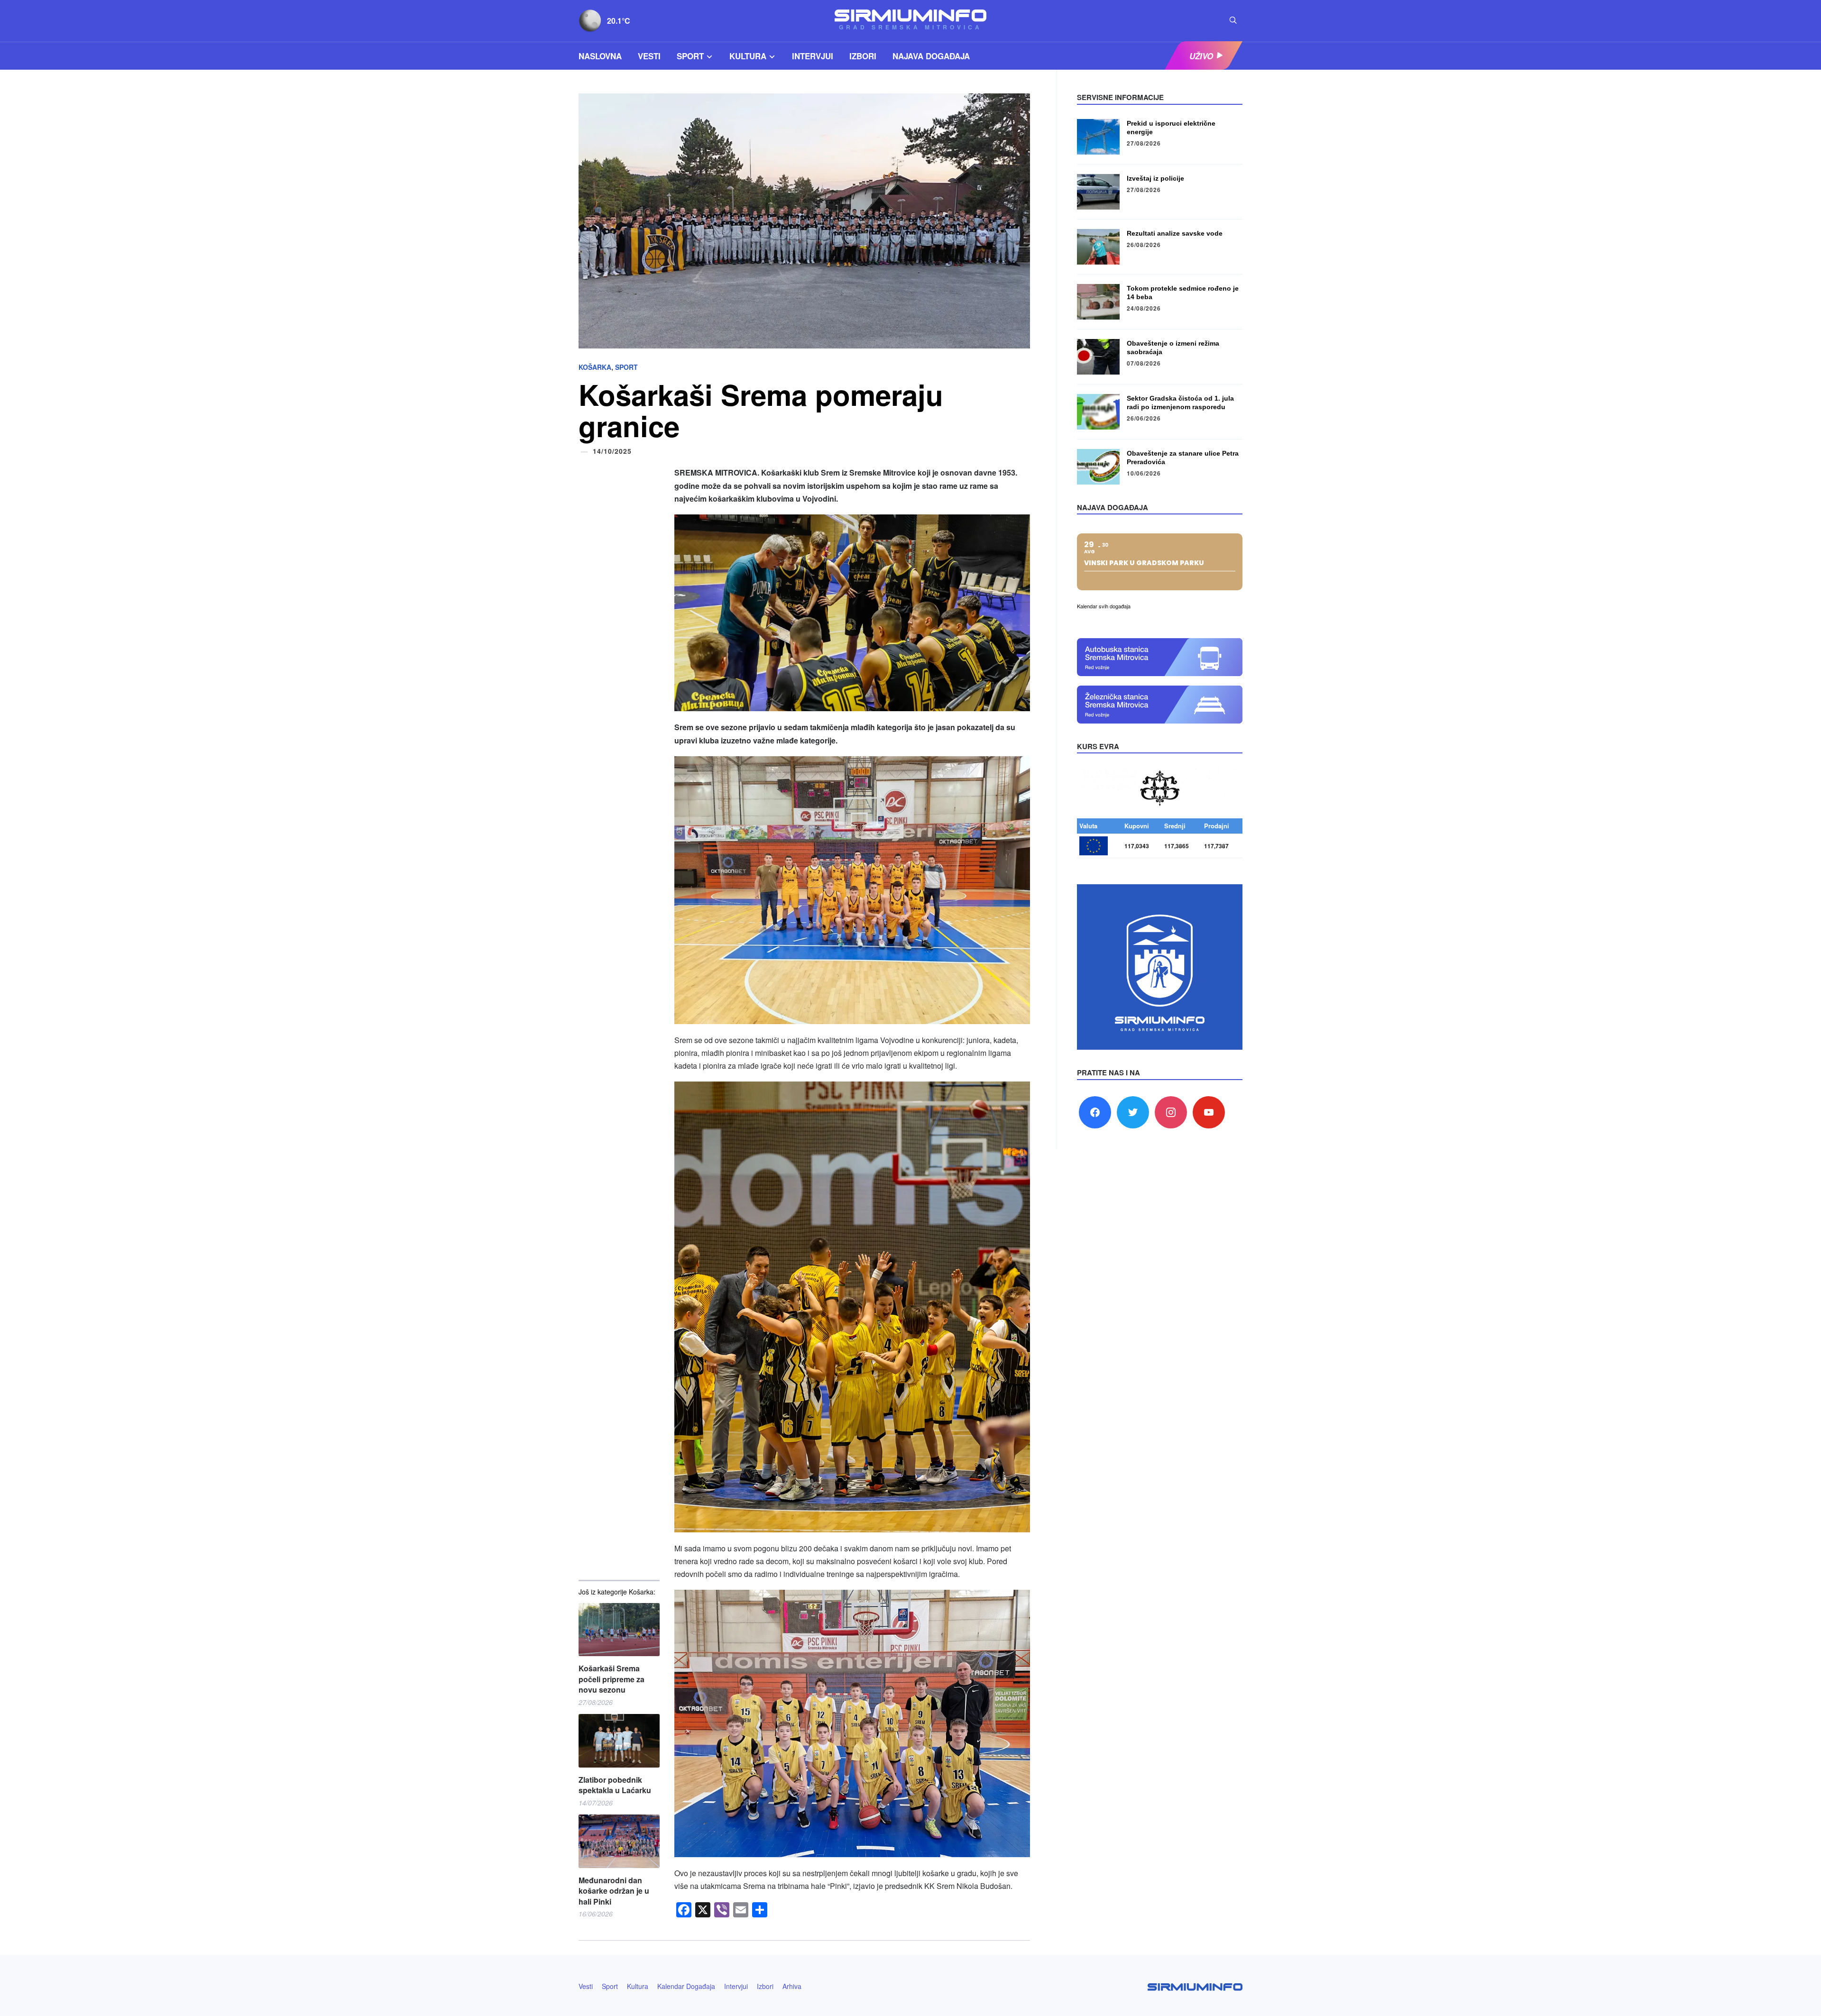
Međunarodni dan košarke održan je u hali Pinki (614, 1891)
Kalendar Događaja (686, 1986)
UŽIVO (1201, 56)
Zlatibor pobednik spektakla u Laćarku (615, 1785)
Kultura (748, 56)
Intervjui (813, 56)
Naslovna (600, 56)
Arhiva (792, 1986)
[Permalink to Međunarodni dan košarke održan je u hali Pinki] (619, 1841)
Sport (690, 56)
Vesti (649, 56)
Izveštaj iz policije (1155, 178)
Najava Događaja (931, 56)
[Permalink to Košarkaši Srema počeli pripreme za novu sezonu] (619, 1630)
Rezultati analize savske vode (1175, 233)
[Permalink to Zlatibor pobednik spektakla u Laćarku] (619, 1741)
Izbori (863, 56)
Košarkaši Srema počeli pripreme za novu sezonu (612, 1679)
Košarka (595, 367)
